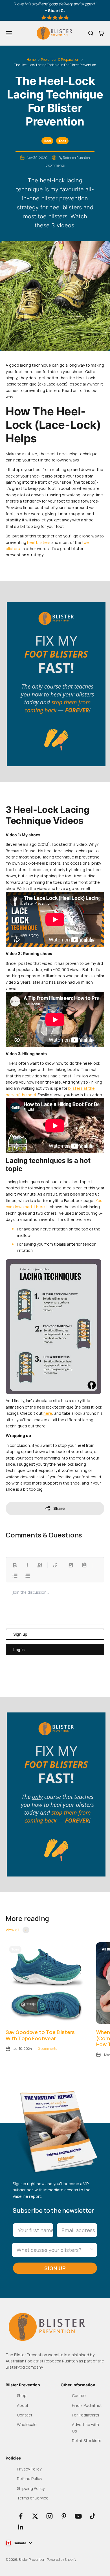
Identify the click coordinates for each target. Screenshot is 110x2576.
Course (79, 2395)
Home (31, 60)
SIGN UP (55, 2268)
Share (59, 1508)
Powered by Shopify (61, 2560)
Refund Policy (29, 2479)
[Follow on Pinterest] (64, 2516)
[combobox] (53, 2250)
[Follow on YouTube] (78, 2516)
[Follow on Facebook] (21, 2516)
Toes (62, 141)
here (48, 1413)
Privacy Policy (29, 2469)
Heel (47, 141)
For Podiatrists (86, 2415)
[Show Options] (92, 2250)
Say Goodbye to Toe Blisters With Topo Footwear (40, 2035)
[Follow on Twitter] (35, 2516)
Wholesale (27, 2424)
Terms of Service (33, 2498)
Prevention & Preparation (60, 60)
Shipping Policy (31, 2488)
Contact (25, 2415)
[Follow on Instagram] (49, 2516)
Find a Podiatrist (87, 2405)
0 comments (55, 165)
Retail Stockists (87, 2441)
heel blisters (39, 542)
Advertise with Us (85, 2428)
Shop (22, 2395)
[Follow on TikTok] (93, 2516)
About (23, 2405)
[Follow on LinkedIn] (21, 2527)
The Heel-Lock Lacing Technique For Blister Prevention (55, 65)
